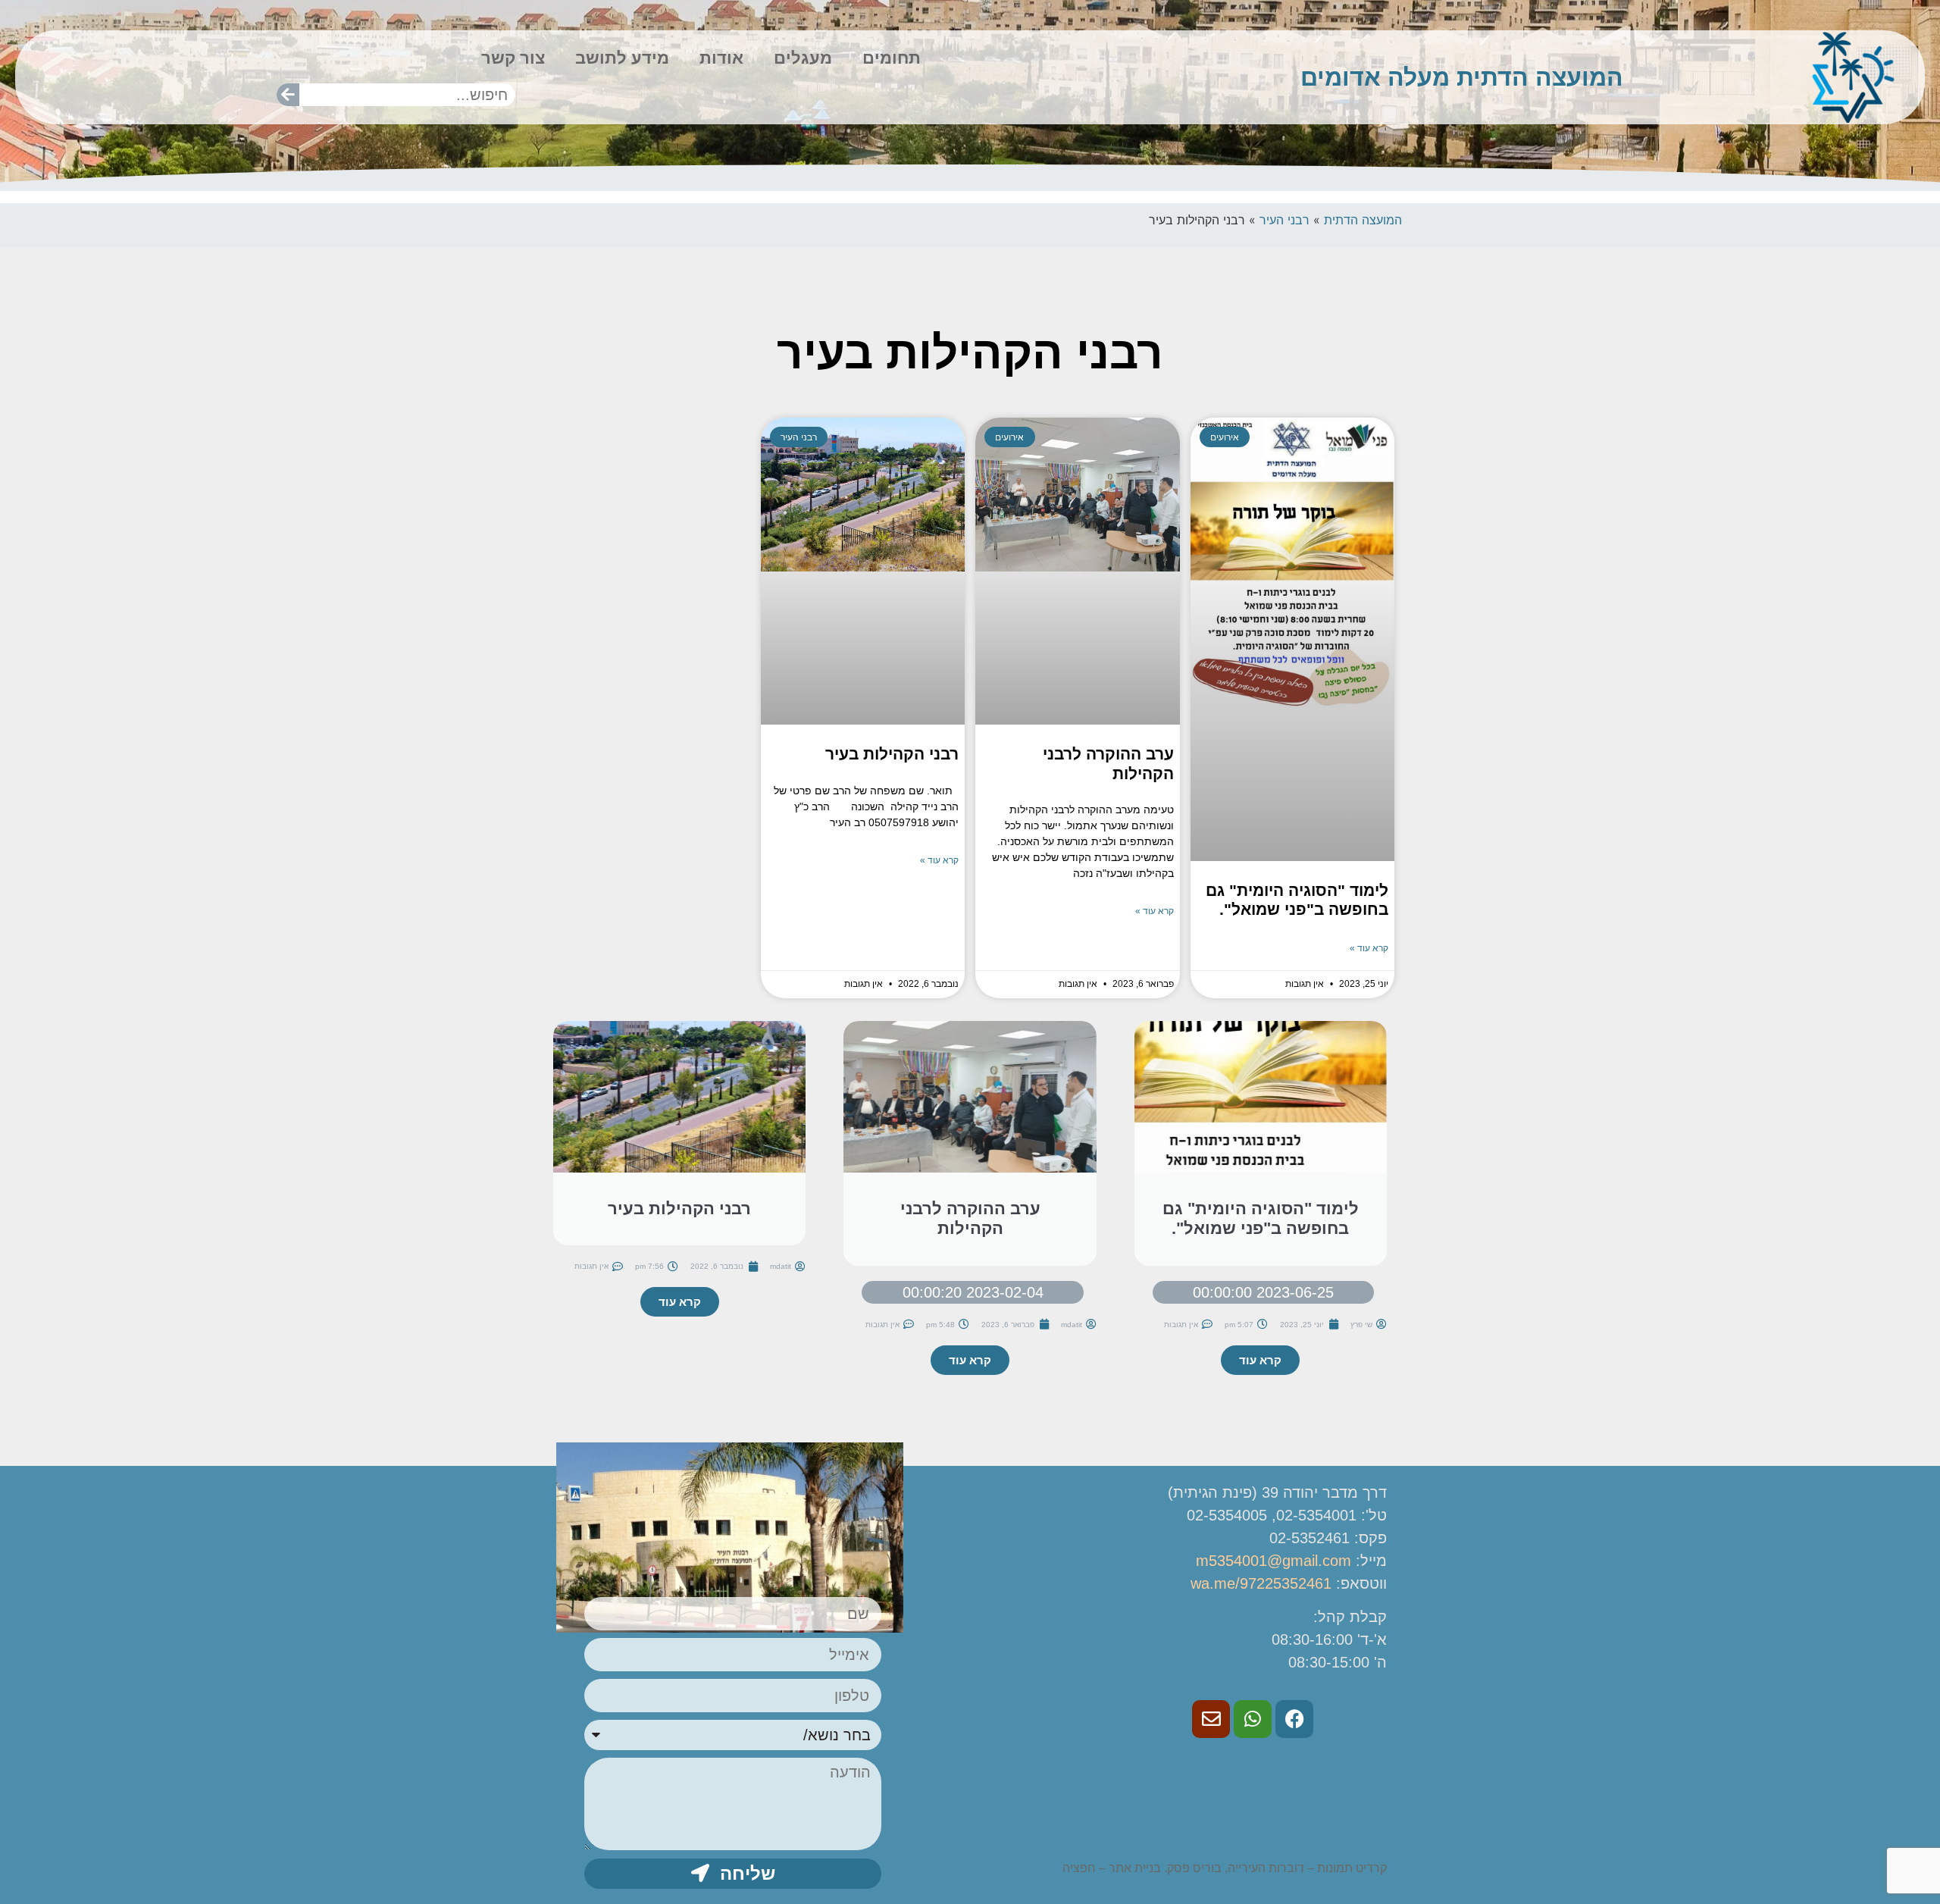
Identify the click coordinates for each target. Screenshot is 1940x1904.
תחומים (892, 58)
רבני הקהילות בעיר (892, 754)
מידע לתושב (622, 58)
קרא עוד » (1369, 948)
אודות (721, 58)
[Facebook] (1294, 1719)
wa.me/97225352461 (1261, 1583)
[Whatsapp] (1253, 1719)
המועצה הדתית (1363, 220)
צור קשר (513, 58)
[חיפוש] (288, 95)
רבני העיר (1284, 220)
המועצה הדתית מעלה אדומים (1462, 77)
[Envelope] (1211, 1719)
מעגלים (803, 58)
